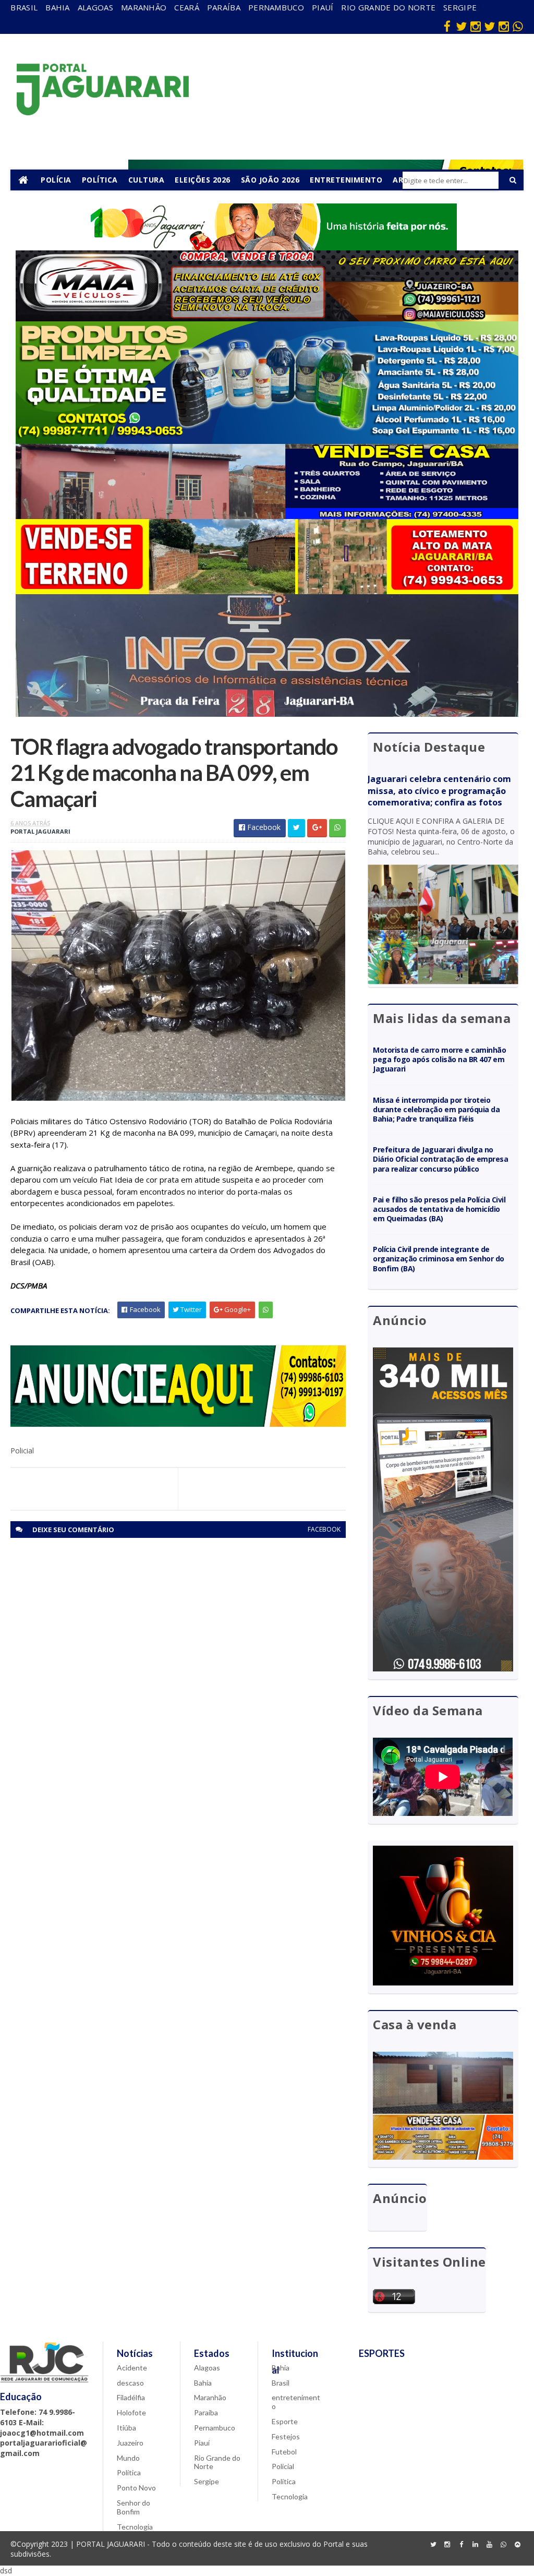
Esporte (285, 2421)
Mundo (128, 2458)
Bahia (58, 7)
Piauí (323, 7)
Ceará (187, 7)
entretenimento (296, 2402)
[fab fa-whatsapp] (518, 26)
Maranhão (144, 7)
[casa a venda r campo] (267, 516)
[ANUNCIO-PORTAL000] (178, 1424)
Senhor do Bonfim (133, 2507)
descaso (130, 2383)
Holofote (131, 2412)
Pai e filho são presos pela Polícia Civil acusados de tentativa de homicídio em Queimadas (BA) (439, 1209)
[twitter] (462, 26)
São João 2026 (270, 180)
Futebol (284, 2452)
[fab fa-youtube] (490, 2545)
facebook (324, 1529)
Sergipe (460, 7)
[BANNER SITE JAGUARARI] (267, 248)
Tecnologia (135, 2527)
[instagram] (476, 26)
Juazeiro (130, 2443)
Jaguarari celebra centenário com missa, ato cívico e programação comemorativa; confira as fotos (439, 791)
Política (100, 180)
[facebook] (447, 26)
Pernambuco (276, 7)
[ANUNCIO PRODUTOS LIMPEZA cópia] (267, 441)
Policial (283, 2466)
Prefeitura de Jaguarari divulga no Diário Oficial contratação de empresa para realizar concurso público (440, 1159)
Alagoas (95, 7)
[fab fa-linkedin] (476, 2545)
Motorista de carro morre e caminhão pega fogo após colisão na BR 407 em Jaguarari (439, 1059)
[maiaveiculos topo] (267, 318)
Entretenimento (346, 180)
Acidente (132, 2368)
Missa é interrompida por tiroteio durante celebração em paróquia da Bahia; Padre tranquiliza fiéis (436, 1109)
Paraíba (224, 7)
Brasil (24, 7)
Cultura (147, 180)
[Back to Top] (518, 2545)
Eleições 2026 (203, 180)
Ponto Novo (136, 2488)
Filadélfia (131, 2397)
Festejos (286, 2436)
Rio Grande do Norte (388, 7)
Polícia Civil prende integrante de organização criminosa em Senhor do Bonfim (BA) (438, 1259)
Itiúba (126, 2428)
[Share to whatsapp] (337, 828)
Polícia (56, 180)
